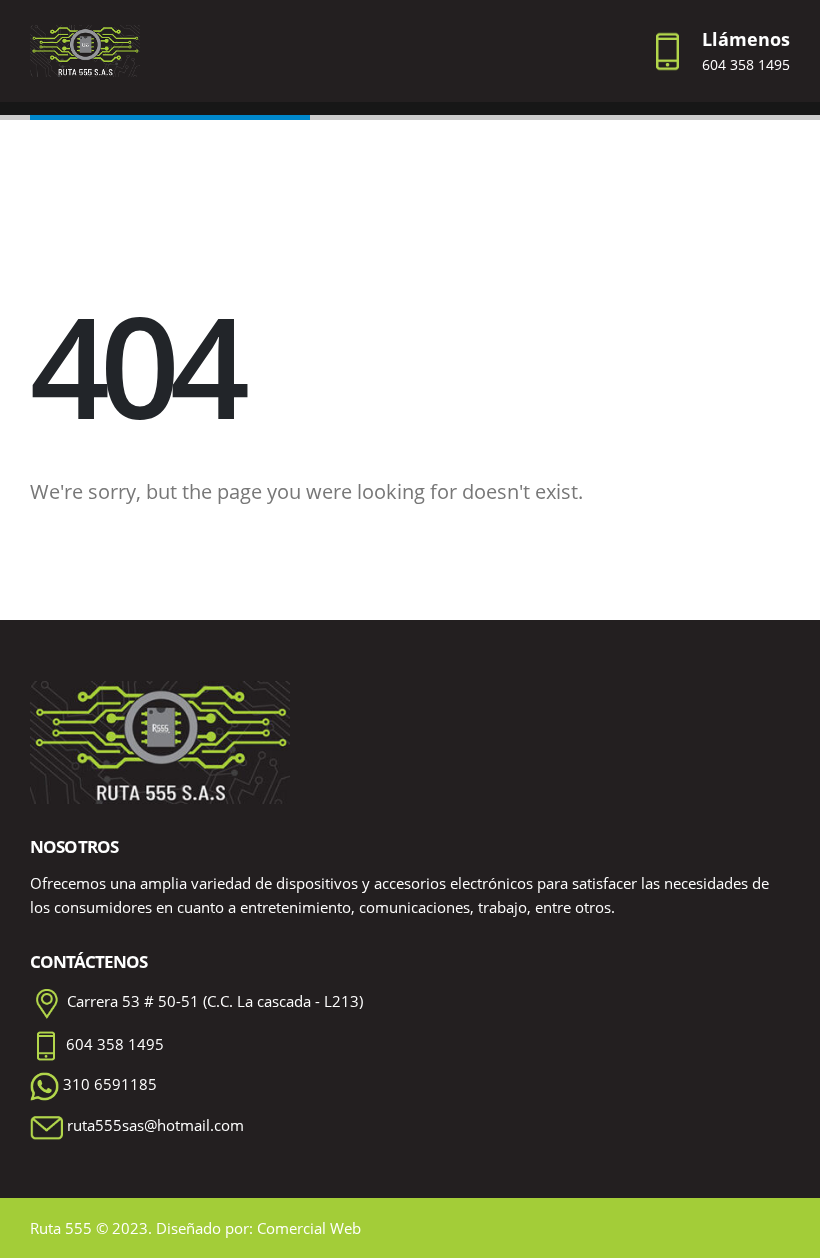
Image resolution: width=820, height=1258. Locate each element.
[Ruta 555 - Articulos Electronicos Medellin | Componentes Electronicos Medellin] (85, 51)
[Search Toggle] (410, 51)
